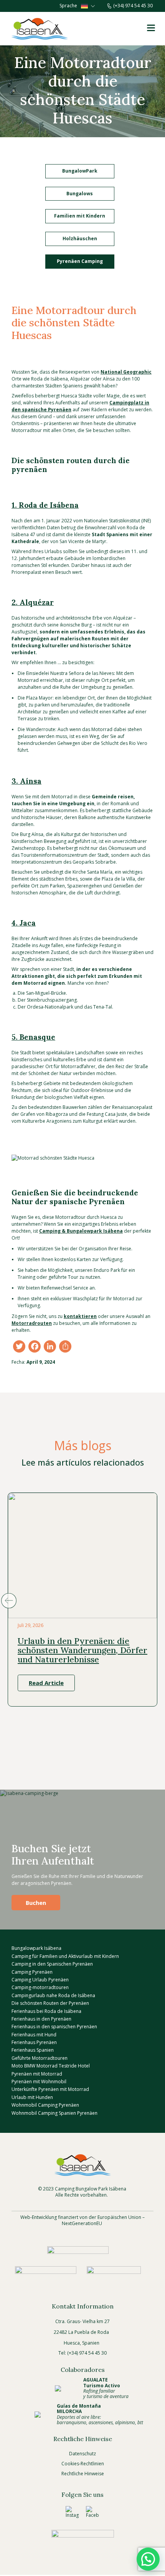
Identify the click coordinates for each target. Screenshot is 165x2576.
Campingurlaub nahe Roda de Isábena (53, 1995)
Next (156, 1601)
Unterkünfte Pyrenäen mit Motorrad (50, 2090)
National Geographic (126, 372)
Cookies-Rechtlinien (83, 2464)
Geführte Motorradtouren (40, 2058)
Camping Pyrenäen (32, 1972)
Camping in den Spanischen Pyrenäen (52, 1964)
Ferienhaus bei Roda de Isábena (46, 2011)
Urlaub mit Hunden (32, 2097)
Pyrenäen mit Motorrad (37, 2074)
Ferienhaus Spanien (33, 2050)
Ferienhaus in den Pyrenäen (41, 2019)
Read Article (46, 1683)
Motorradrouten (32, 1323)
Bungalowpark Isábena (36, 1949)
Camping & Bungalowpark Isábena (81, 1231)
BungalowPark (80, 171)
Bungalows (80, 194)
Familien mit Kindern (80, 216)
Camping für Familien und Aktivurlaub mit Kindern (65, 1956)
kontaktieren (80, 1316)
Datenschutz (82, 2454)
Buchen (36, 1903)
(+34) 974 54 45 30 (133, 6)
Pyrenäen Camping (80, 261)
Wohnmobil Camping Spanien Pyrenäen (54, 2113)
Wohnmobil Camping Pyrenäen (45, 2105)
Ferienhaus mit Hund (34, 2035)
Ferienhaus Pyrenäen (34, 2042)
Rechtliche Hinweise (83, 2474)
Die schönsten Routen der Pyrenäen (50, 2003)
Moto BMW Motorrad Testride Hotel (51, 2066)
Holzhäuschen (80, 238)
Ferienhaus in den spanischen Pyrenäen (54, 2027)
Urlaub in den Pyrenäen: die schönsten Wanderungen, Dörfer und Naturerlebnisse (82, 1650)
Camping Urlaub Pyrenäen (40, 1980)
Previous (9, 1601)
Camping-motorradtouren (40, 1988)
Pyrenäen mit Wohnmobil (39, 2082)
